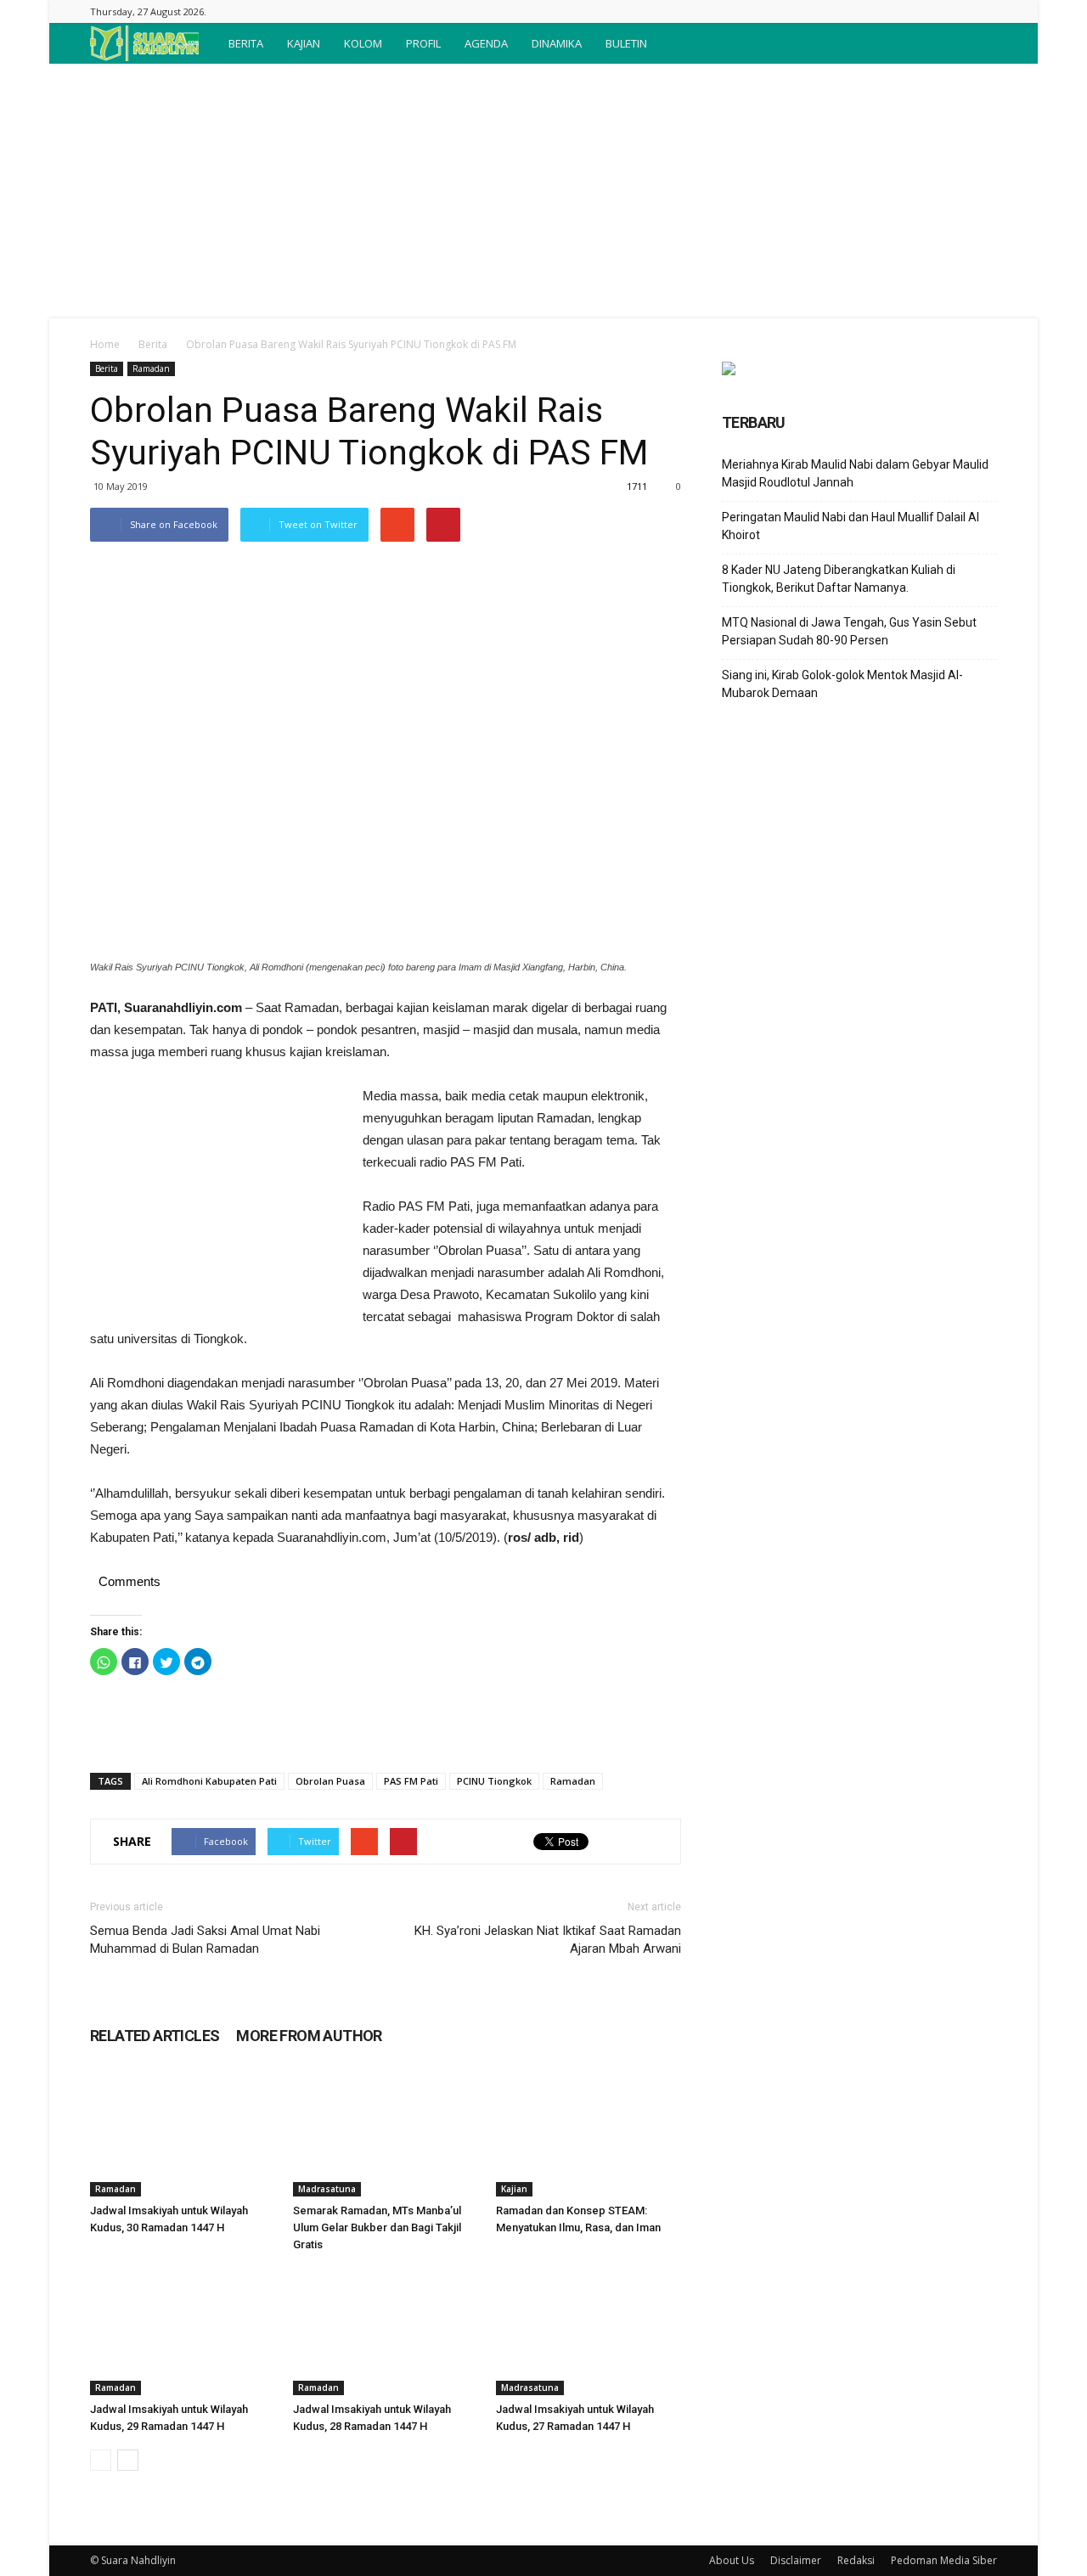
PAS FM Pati (411, 1781)
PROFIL (423, 43)
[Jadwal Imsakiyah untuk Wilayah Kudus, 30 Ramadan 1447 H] (183, 2133)
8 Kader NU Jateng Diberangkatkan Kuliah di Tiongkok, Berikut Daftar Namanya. (839, 579)
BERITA (246, 43)
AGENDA (486, 43)
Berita (153, 344)
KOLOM (363, 43)
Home (105, 344)
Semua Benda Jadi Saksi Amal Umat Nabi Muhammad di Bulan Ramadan (205, 1940)
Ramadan (151, 368)
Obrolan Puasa (330, 1781)
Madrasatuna (327, 2189)
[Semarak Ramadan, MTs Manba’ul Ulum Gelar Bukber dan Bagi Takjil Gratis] (386, 2133)
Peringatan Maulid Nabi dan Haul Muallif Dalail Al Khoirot (850, 526)
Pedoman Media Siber (944, 2560)
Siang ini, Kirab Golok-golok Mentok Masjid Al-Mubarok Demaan (842, 684)
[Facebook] (984, 11)
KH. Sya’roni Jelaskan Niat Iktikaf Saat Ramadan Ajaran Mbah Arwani (548, 1940)
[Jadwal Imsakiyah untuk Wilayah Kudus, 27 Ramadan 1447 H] (589, 2331)
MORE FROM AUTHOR (309, 2036)
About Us (732, 2560)
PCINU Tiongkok (494, 1781)
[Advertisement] (543, 191)
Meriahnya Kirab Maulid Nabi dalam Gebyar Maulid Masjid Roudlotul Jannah (855, 473)
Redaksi (856, 2560)
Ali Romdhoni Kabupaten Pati (209, 1781)
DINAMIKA (557, 43)
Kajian (514, 2189)
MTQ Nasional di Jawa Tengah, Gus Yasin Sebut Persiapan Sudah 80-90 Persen (849, 631)
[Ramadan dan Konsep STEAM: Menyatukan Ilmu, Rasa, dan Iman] (589, 2133)
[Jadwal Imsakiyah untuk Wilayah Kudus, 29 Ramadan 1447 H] (183, 2331)
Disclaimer (796, 2560)
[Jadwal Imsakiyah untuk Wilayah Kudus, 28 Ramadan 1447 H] (386, 2331)
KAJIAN (304, 43)
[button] (977, 43)
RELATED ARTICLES (155, 2036)
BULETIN (626, 43)
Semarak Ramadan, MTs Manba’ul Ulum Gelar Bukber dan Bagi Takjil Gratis (377, 2227)
